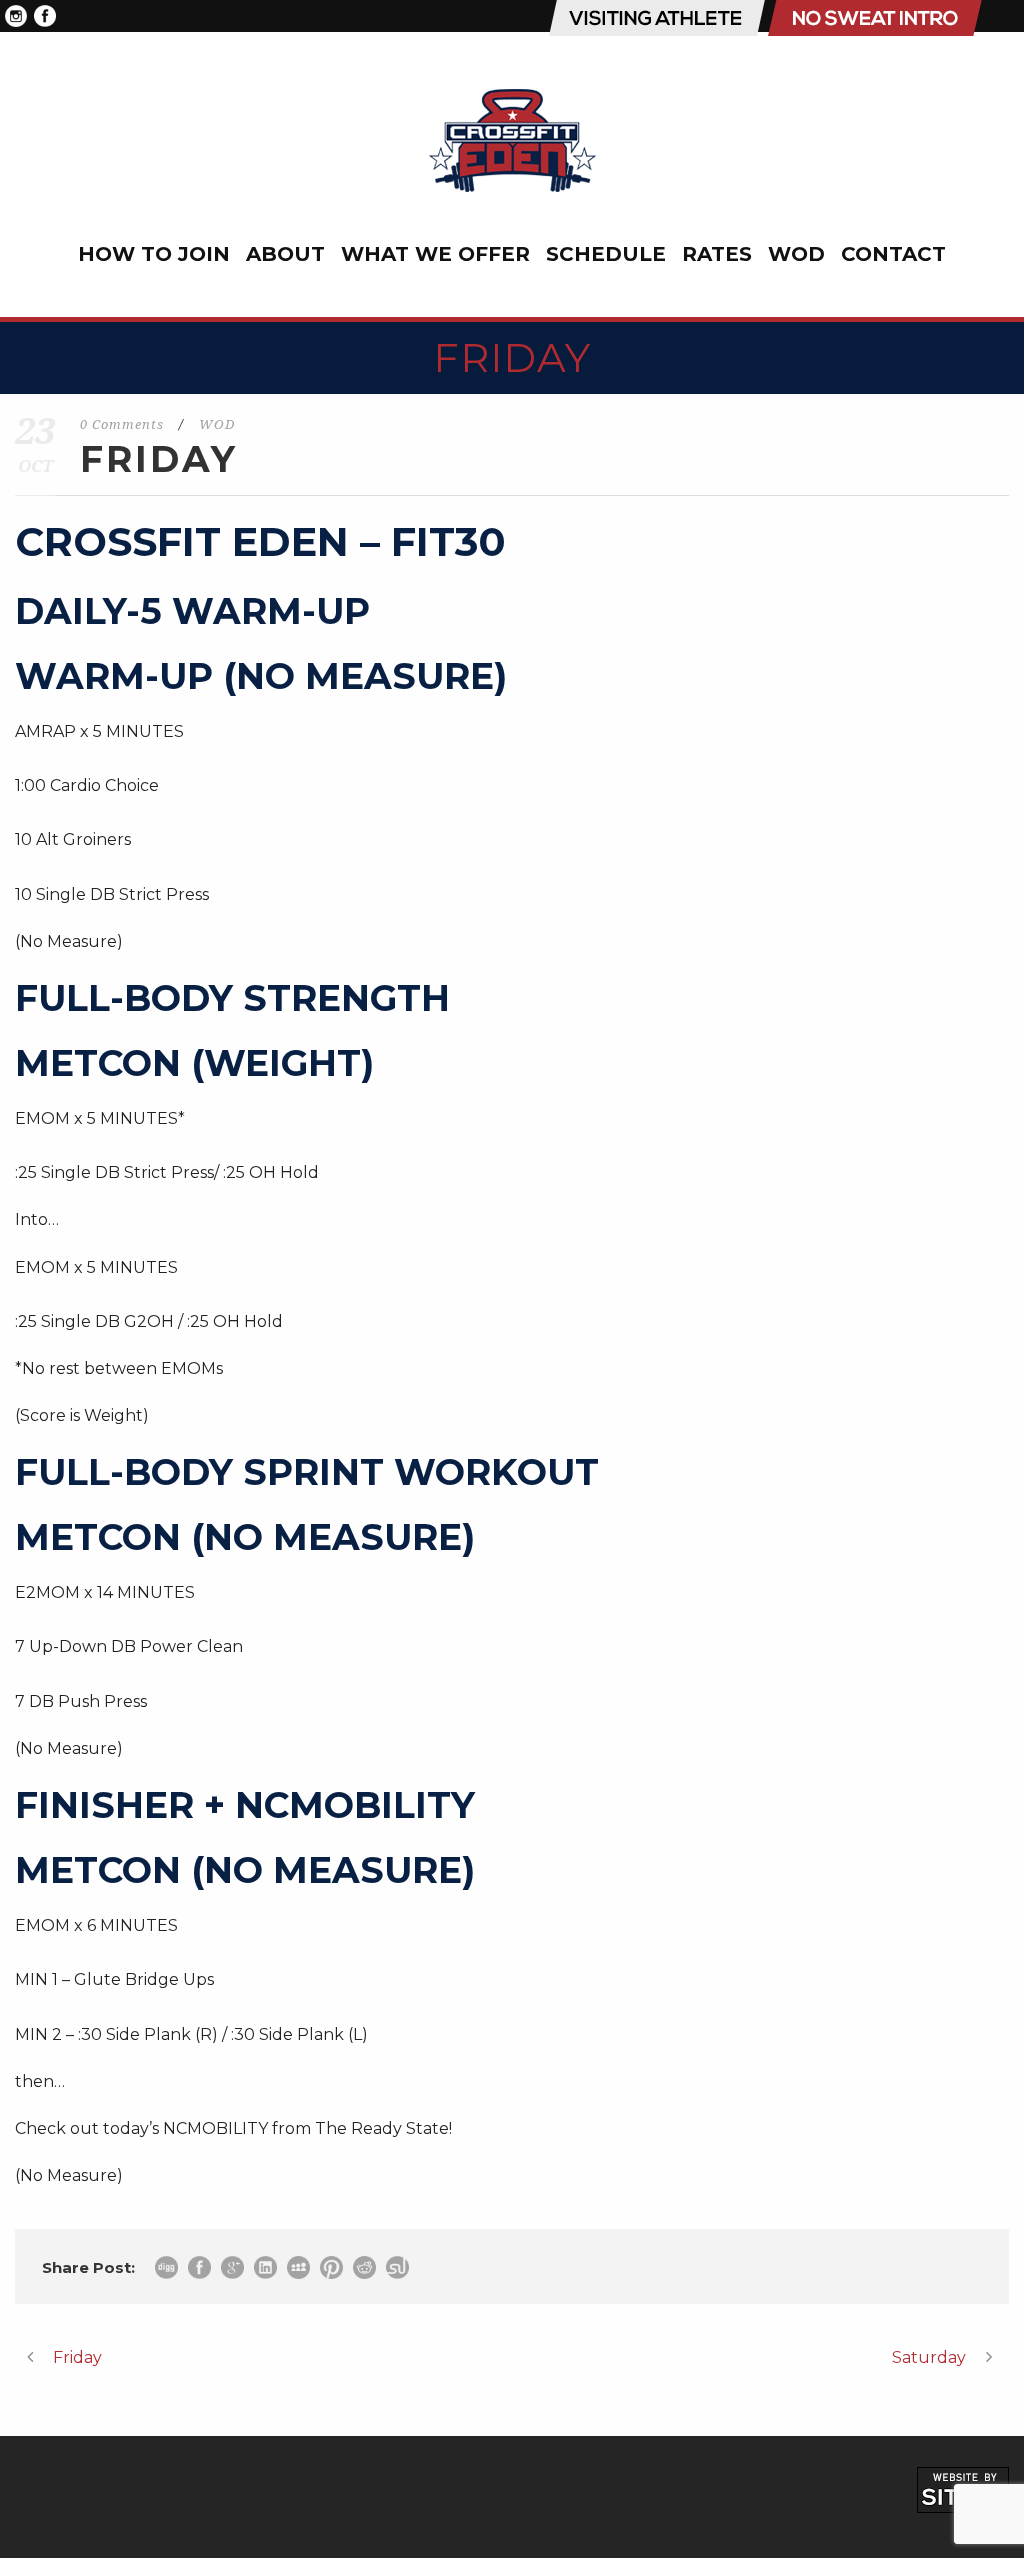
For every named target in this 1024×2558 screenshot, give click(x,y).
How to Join (154, 254)
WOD (796, 254)
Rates (717, 254)
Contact (893, 254)
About (285, 254)
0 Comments (122, 424)
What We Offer (435, 254)
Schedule (606, 254)
